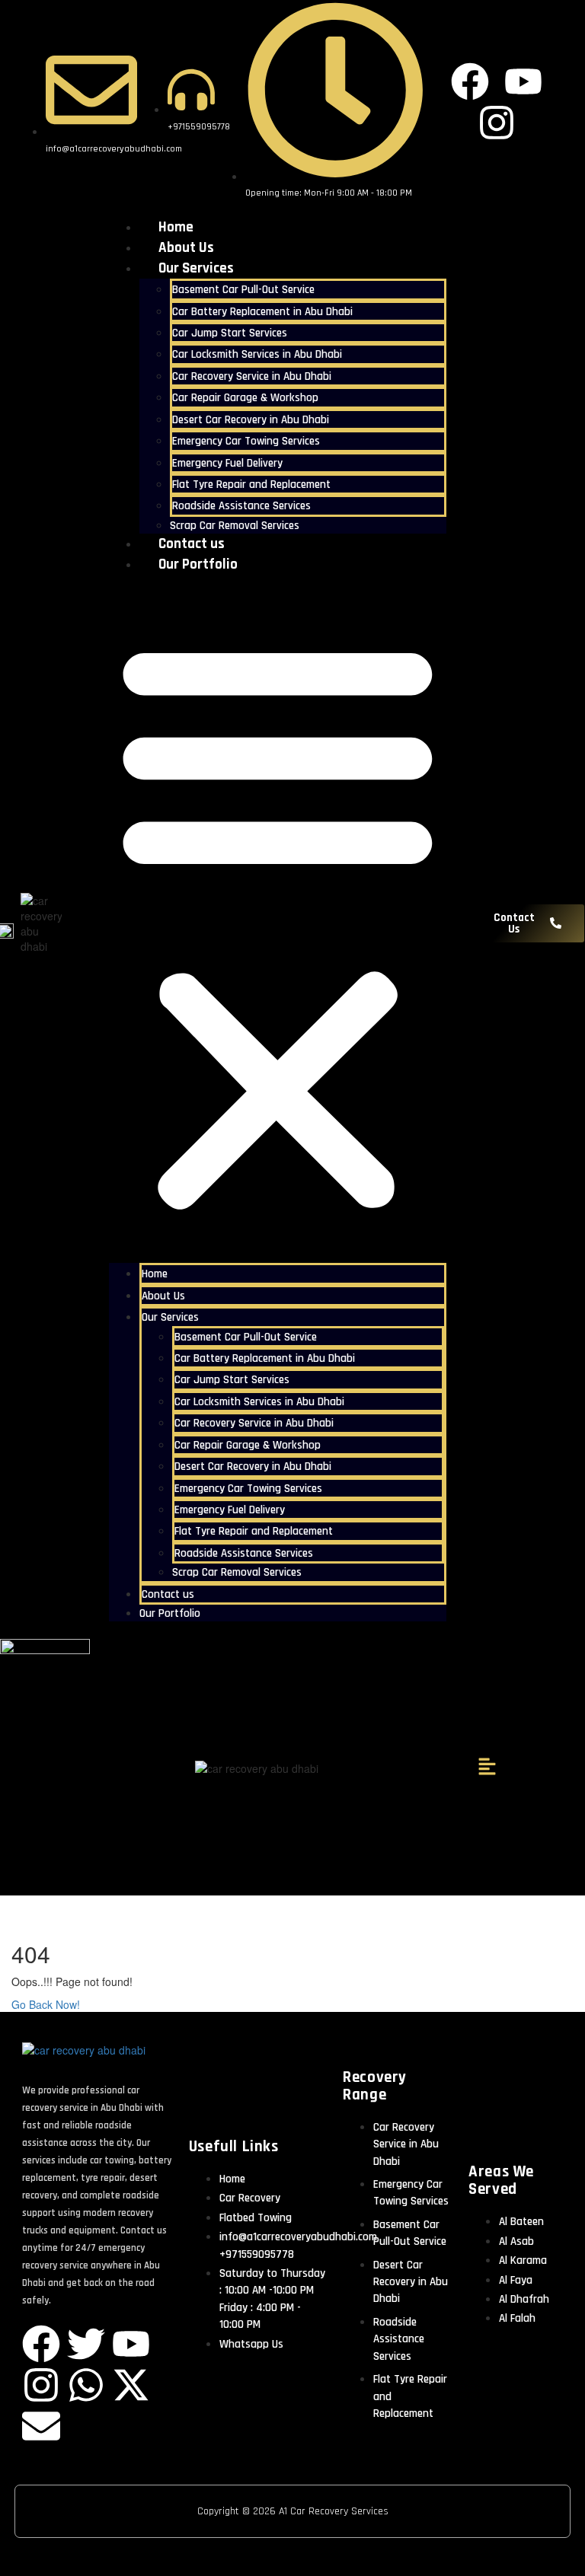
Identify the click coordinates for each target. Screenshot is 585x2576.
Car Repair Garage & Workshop (245, 398)
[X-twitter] (131, 2385)
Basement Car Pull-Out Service (243, 290)
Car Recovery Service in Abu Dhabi (252, 376)
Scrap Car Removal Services (235, 526)
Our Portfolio (198, 564)
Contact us (192, 544)
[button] (278, 923)
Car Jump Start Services (230, 333)
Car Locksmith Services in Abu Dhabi (257, 354)
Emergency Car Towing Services (246, 441)
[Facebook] (41, 2344)
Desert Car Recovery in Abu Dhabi (251, 420)
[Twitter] (86, 2344)
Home (176, 227)
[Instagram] (41, 2385)
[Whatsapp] (86, 2385)
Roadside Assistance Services (241, 506)
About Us (186, 248)
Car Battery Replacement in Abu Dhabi (262, 312)
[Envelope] (41, 2426)
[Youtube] (131, 2344)
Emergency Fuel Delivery (227, 463)
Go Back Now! (47, 2004)
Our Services (196, 268)
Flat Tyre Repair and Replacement (251, 485)
